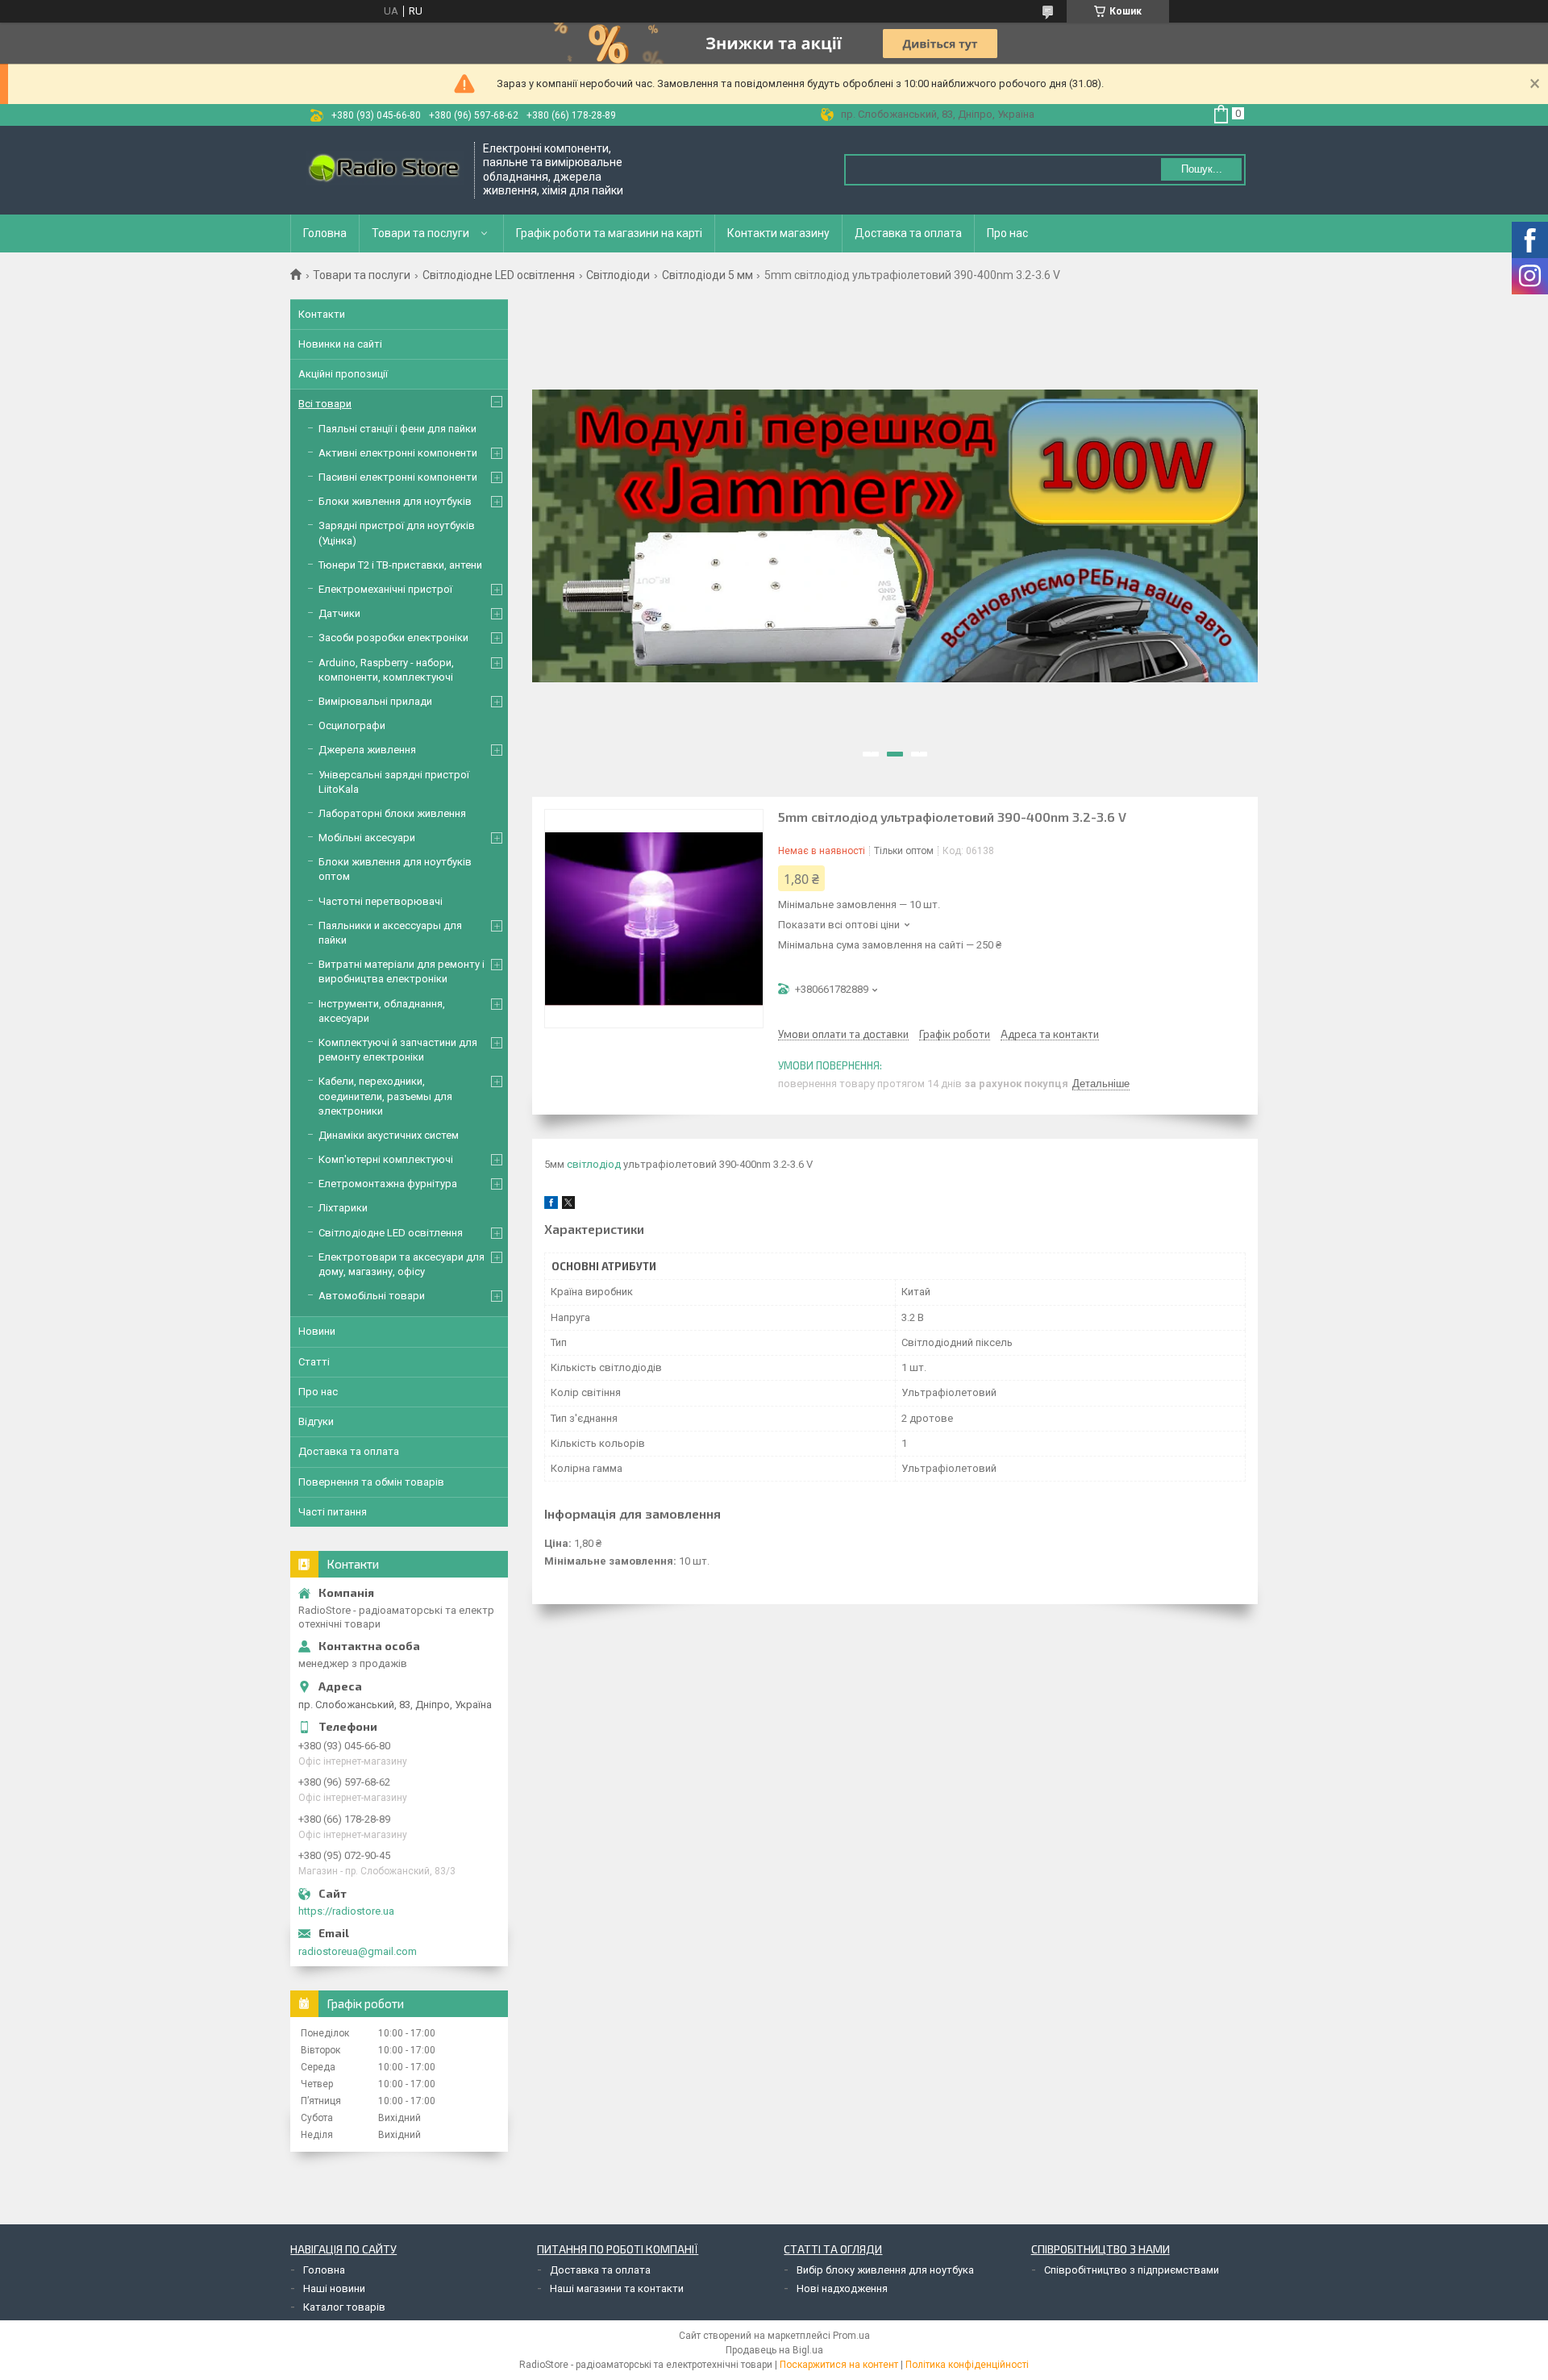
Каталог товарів (344, 2307)
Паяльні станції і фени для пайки (397, 429)
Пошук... (1202, 169)
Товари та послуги (420, 233)
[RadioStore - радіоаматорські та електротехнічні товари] (383, 170)
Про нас (1007, 233)
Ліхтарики (343, 1208)
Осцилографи (352, 725)
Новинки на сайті (340, 344)
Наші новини (334, 2288)
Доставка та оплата (908, 233)
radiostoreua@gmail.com (358, 1951)
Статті (314, 1362)
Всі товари (325, 404)
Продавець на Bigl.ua (774, 2350)
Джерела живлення (367, 750)
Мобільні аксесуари (367, 838)
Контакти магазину (778, 233)
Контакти (322, 314)
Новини (317, 1331)
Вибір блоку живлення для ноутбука (885, 2270)
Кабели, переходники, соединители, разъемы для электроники (385, 1096)
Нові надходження (842, 2288)
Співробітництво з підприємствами (1132, 2270)
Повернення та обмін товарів (371, 1482)
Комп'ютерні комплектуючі (386, 1159)
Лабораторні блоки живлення (392, 813)
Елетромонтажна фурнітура (388, 1184)
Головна (325, 233)
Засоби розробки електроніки (393, 638)
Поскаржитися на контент (839, 2365)
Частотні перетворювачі (381, 901)
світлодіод (594, 1164)
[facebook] (551, 1205)
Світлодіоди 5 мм (707, 275)
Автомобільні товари (372, 1296)
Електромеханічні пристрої (385, 589)
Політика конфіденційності (967, 2365)
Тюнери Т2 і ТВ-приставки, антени (400, 565)
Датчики (339, 613)
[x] (568, 1205)
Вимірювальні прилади (375, 701)
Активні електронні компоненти (398, 453)
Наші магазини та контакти (617, 2288)
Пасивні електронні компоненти (398, 477)
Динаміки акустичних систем (389, 1135)
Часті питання (333, 1512)
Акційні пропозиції (343, 374)
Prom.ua (851, 2336)
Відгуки (316, 1421)
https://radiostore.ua (346, 1911)
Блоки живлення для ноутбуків (395, 501)
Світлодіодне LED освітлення (499, 275)
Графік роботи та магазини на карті (609, 233)
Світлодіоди (618, 275)
